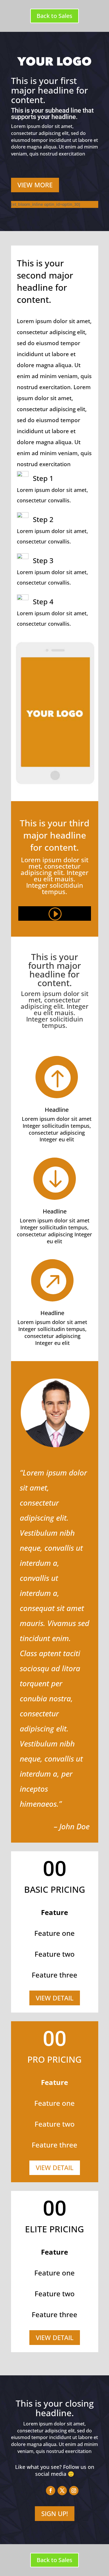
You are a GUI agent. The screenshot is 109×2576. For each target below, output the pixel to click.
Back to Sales (54, 16)
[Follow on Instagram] (74, 2491)
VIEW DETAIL (55, 1998)
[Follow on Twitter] (62, 2491)
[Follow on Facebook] (51, 2491)
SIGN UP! (55, 2513)
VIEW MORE (35, 185)
